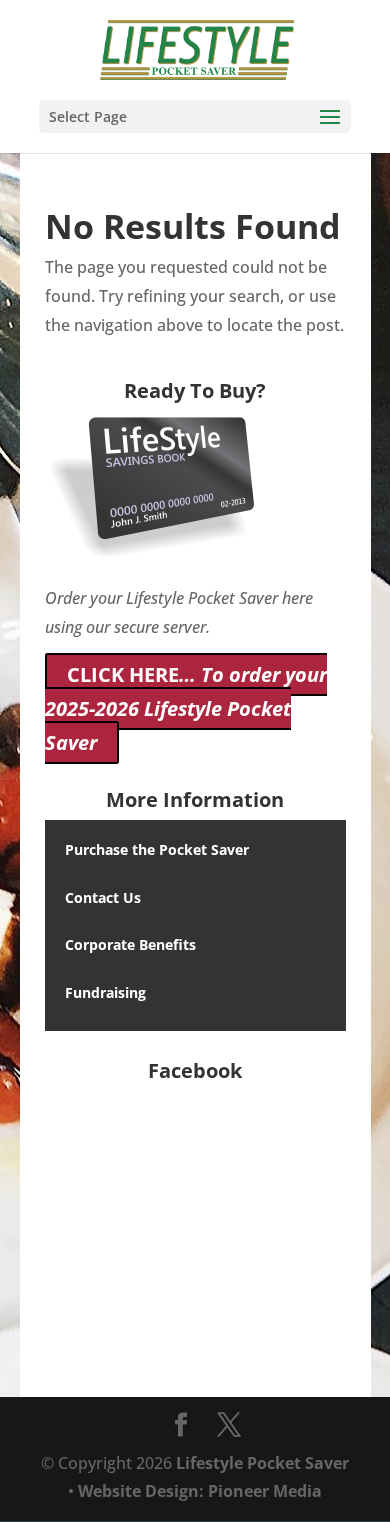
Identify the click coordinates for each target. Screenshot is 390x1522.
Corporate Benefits (130, 944)
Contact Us (103, 897)
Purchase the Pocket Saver (157, 849)
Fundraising (105, 992)
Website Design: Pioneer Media (200, 1491)
